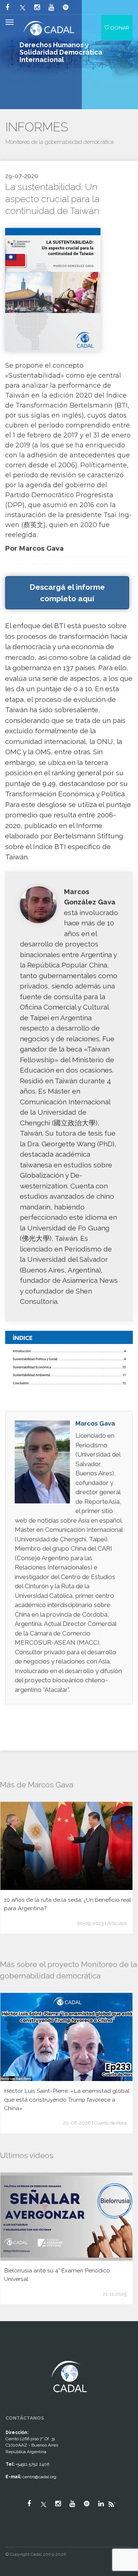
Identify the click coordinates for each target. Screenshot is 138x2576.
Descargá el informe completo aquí (67, 593)
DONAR (119, 28)
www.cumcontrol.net (14, 2354)
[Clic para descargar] (53, 289)
